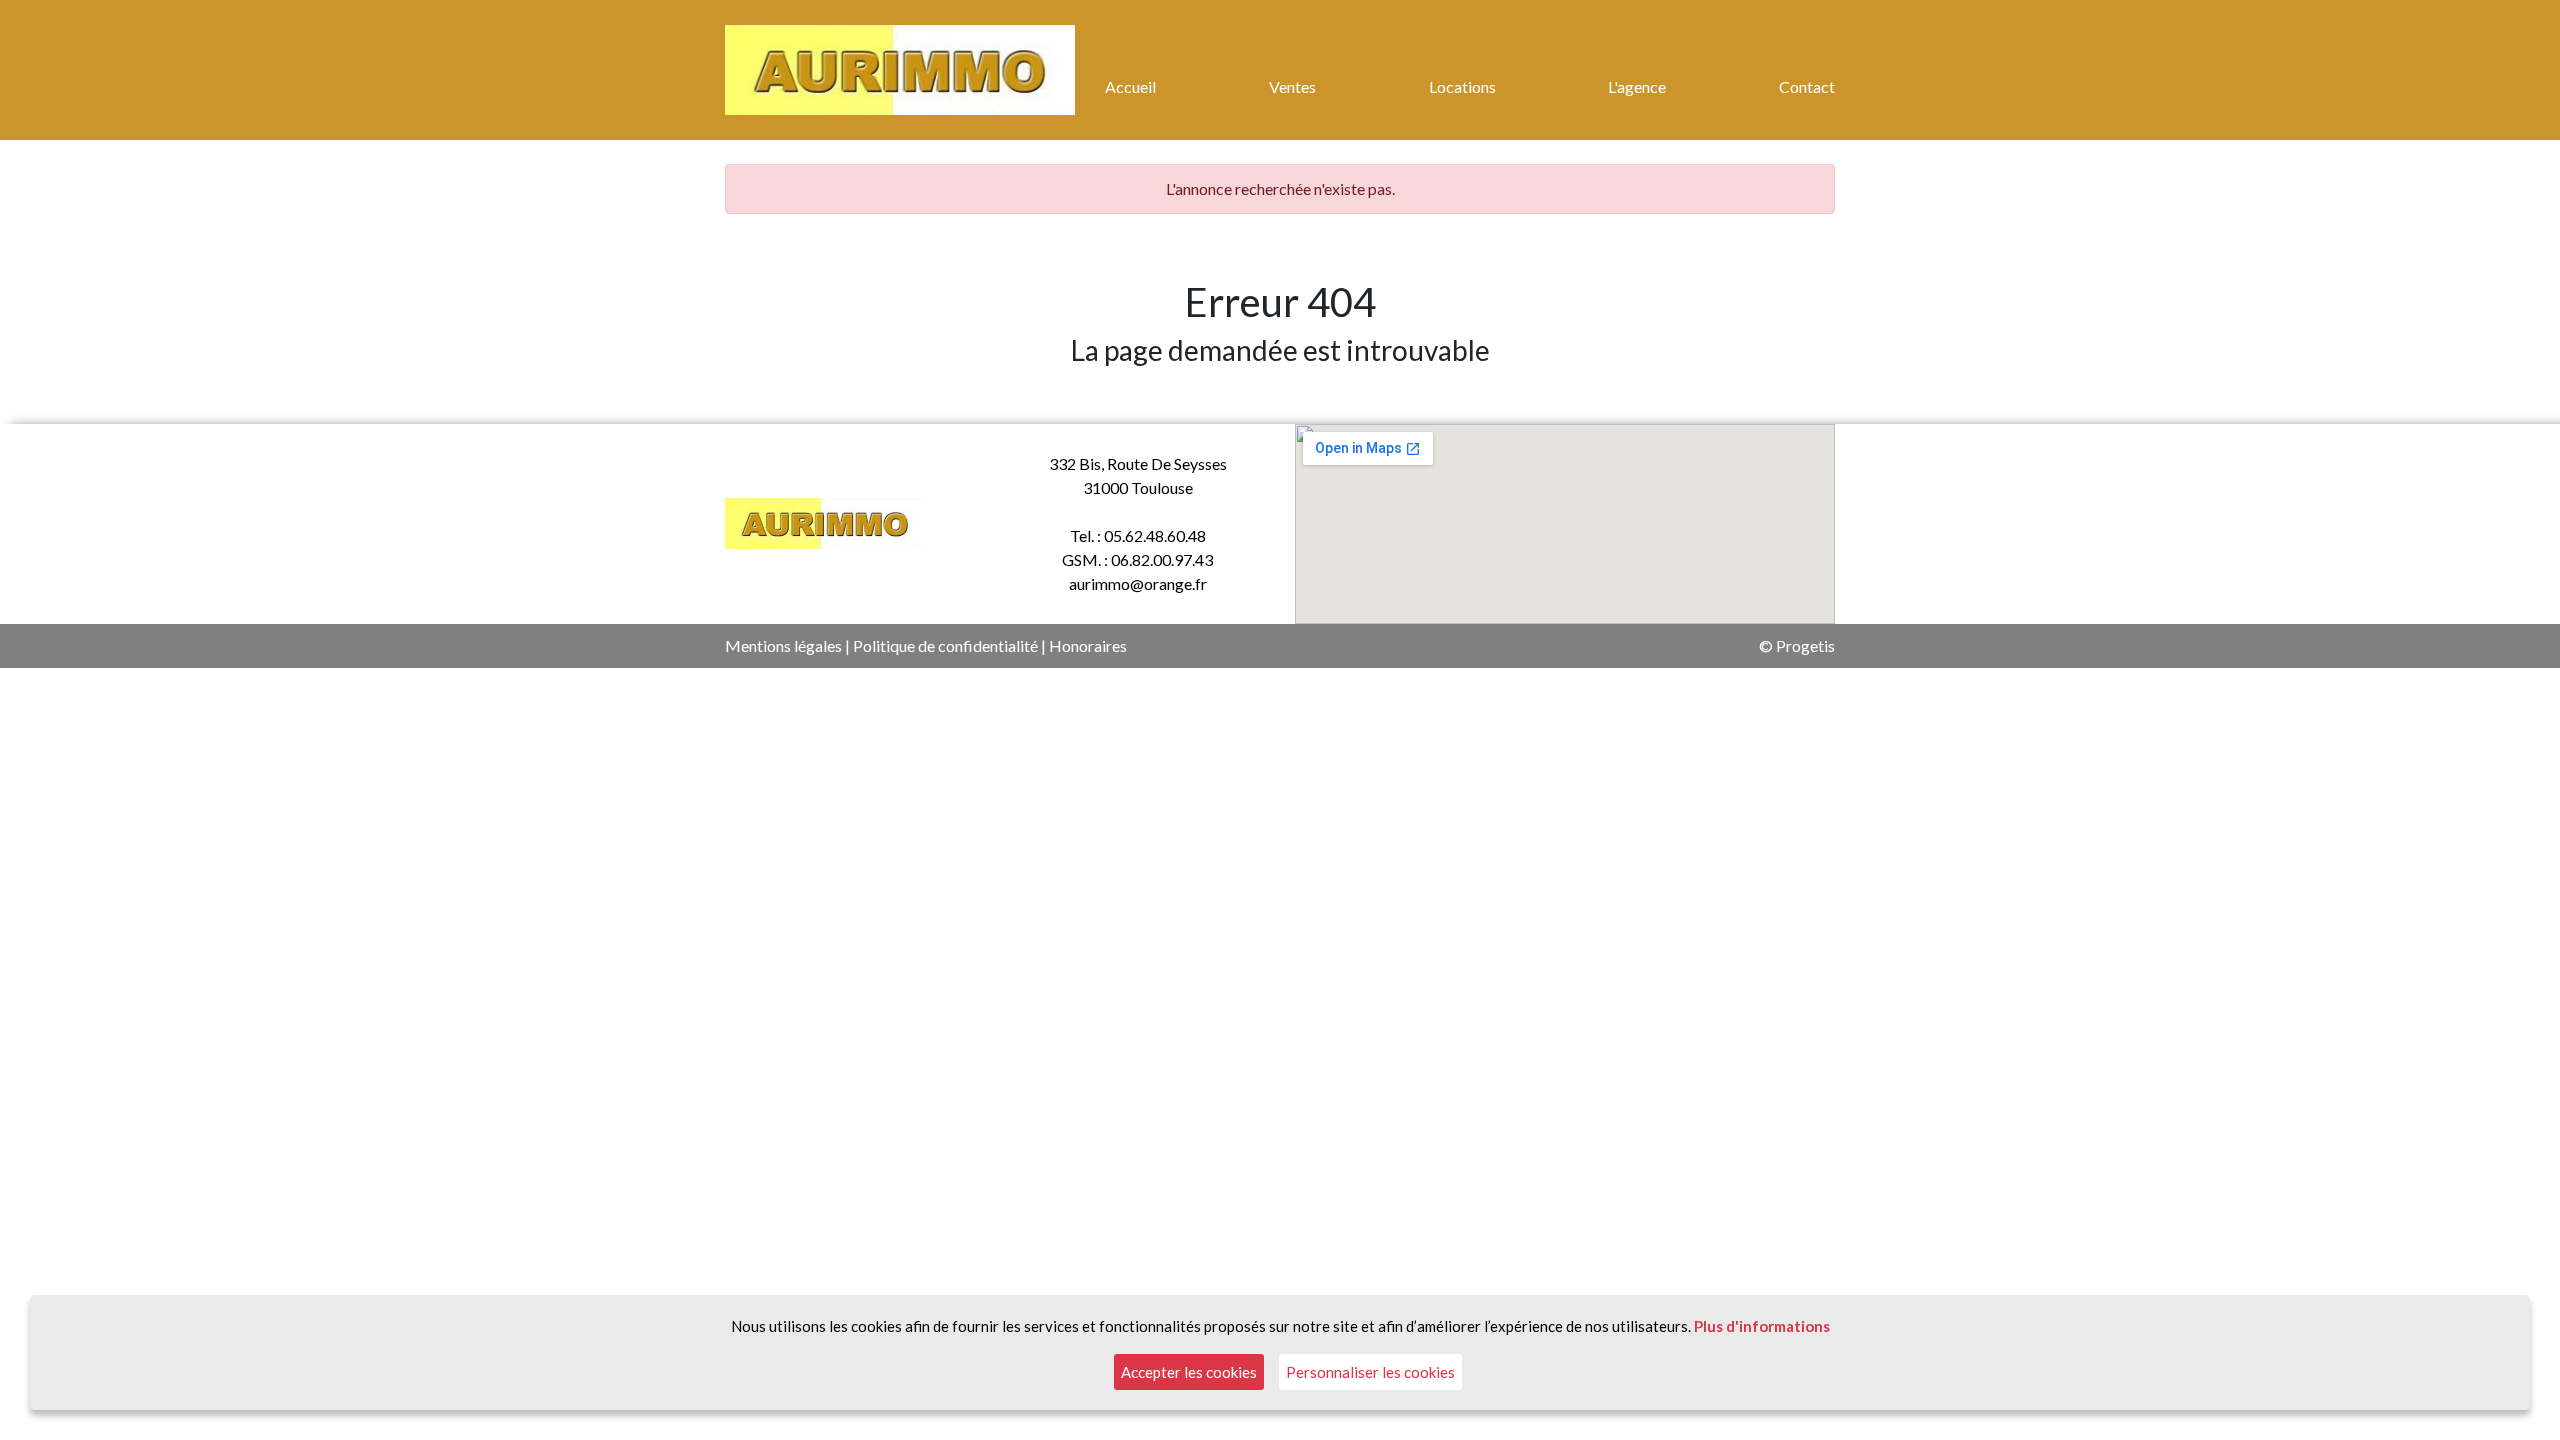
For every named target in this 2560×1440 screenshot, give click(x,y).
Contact (1807, 86)
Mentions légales (783, 645)
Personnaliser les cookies (1370, 1372)
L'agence (1637, 86)
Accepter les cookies (1189, 1372)
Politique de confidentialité (945, 645)
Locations (1462, 86)
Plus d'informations (1762, 1326)
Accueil (1130, 86)
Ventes (1292, 86)
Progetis (1805, 645)
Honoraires (1088, 645)
